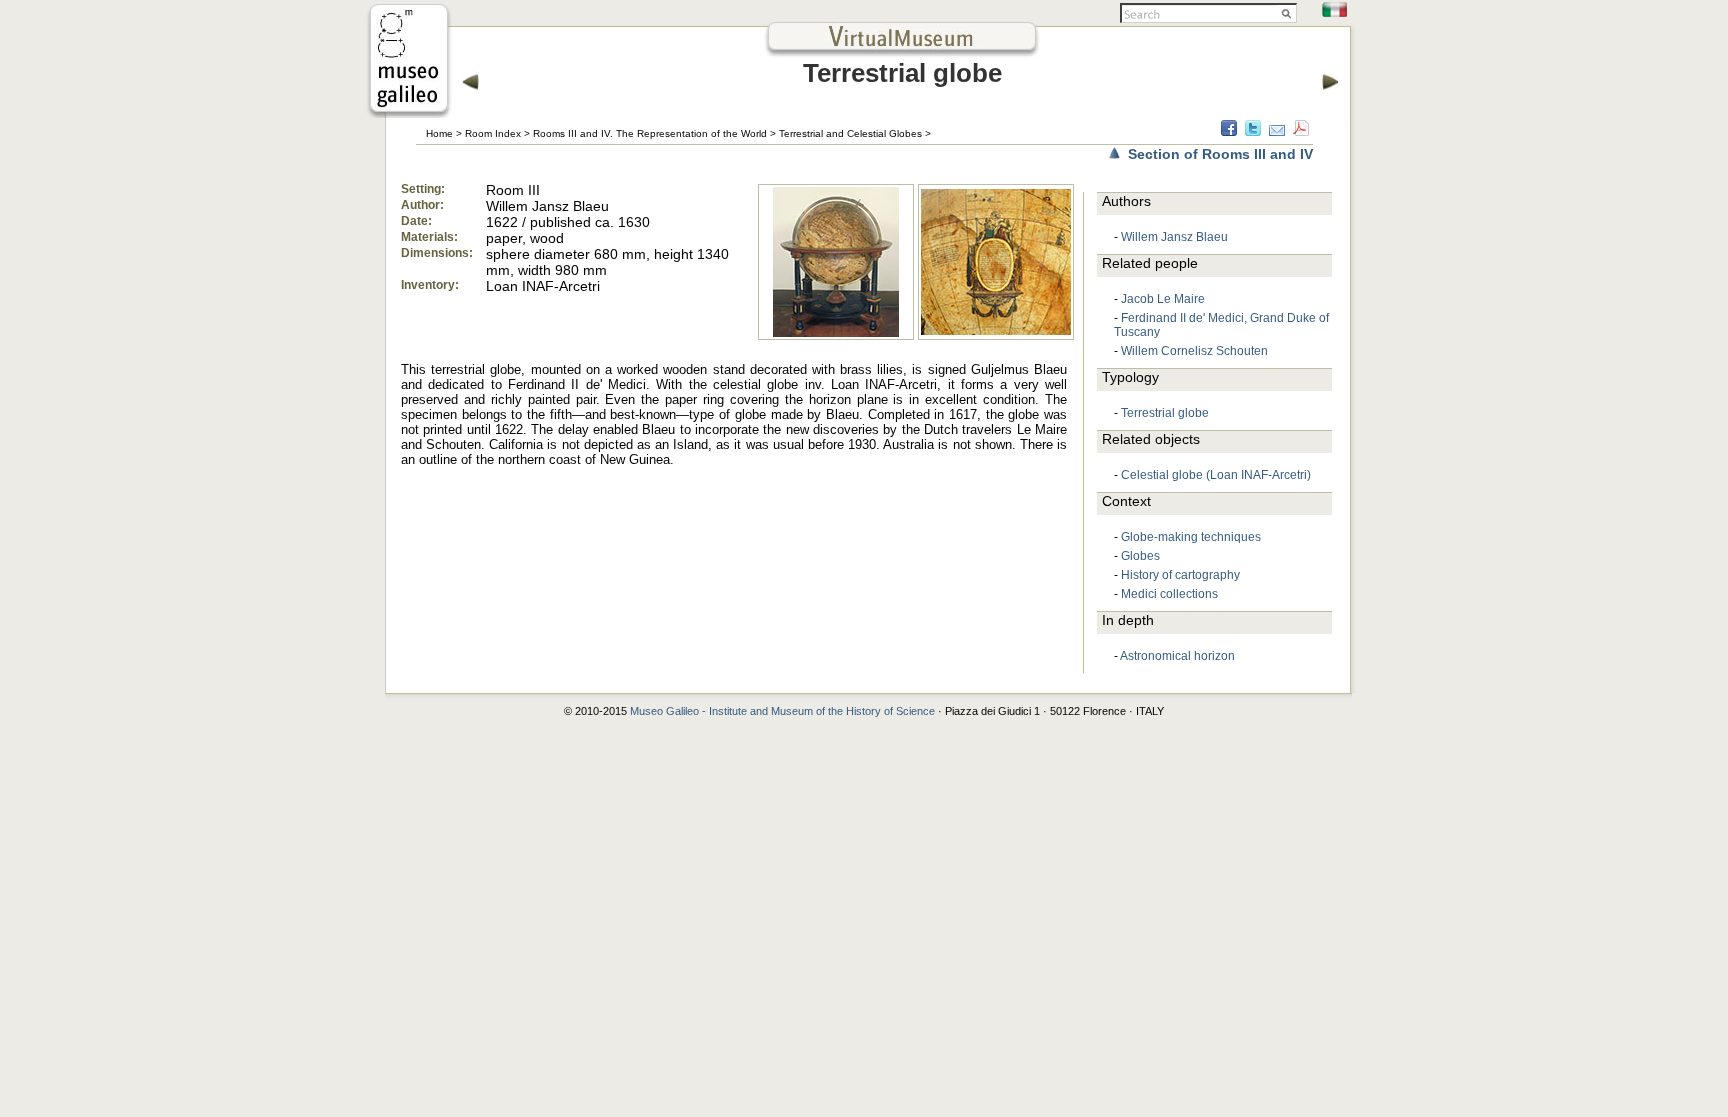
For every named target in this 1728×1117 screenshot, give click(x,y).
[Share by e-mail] (1277, 131)
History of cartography (1180, 575)
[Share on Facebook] (1229, 131)
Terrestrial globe (1165, 413)
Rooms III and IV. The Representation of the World (650, 133)
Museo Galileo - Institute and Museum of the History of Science (782, 711)
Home (439, 133)
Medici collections (1169, 594)
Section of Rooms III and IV (1220, 154)
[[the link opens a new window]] (409, 112)
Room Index (493, 133)
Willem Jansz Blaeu (1174, 237)
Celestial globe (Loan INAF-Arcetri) (1216, 475)
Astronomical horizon (1177, 656)
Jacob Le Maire (1163, 299)
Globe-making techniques (1191, 537)
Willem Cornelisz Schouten (1194, 351)
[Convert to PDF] (1301, 131)
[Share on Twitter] (1253, 131)
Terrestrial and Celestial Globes (850, 133)
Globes (1140, 556)
